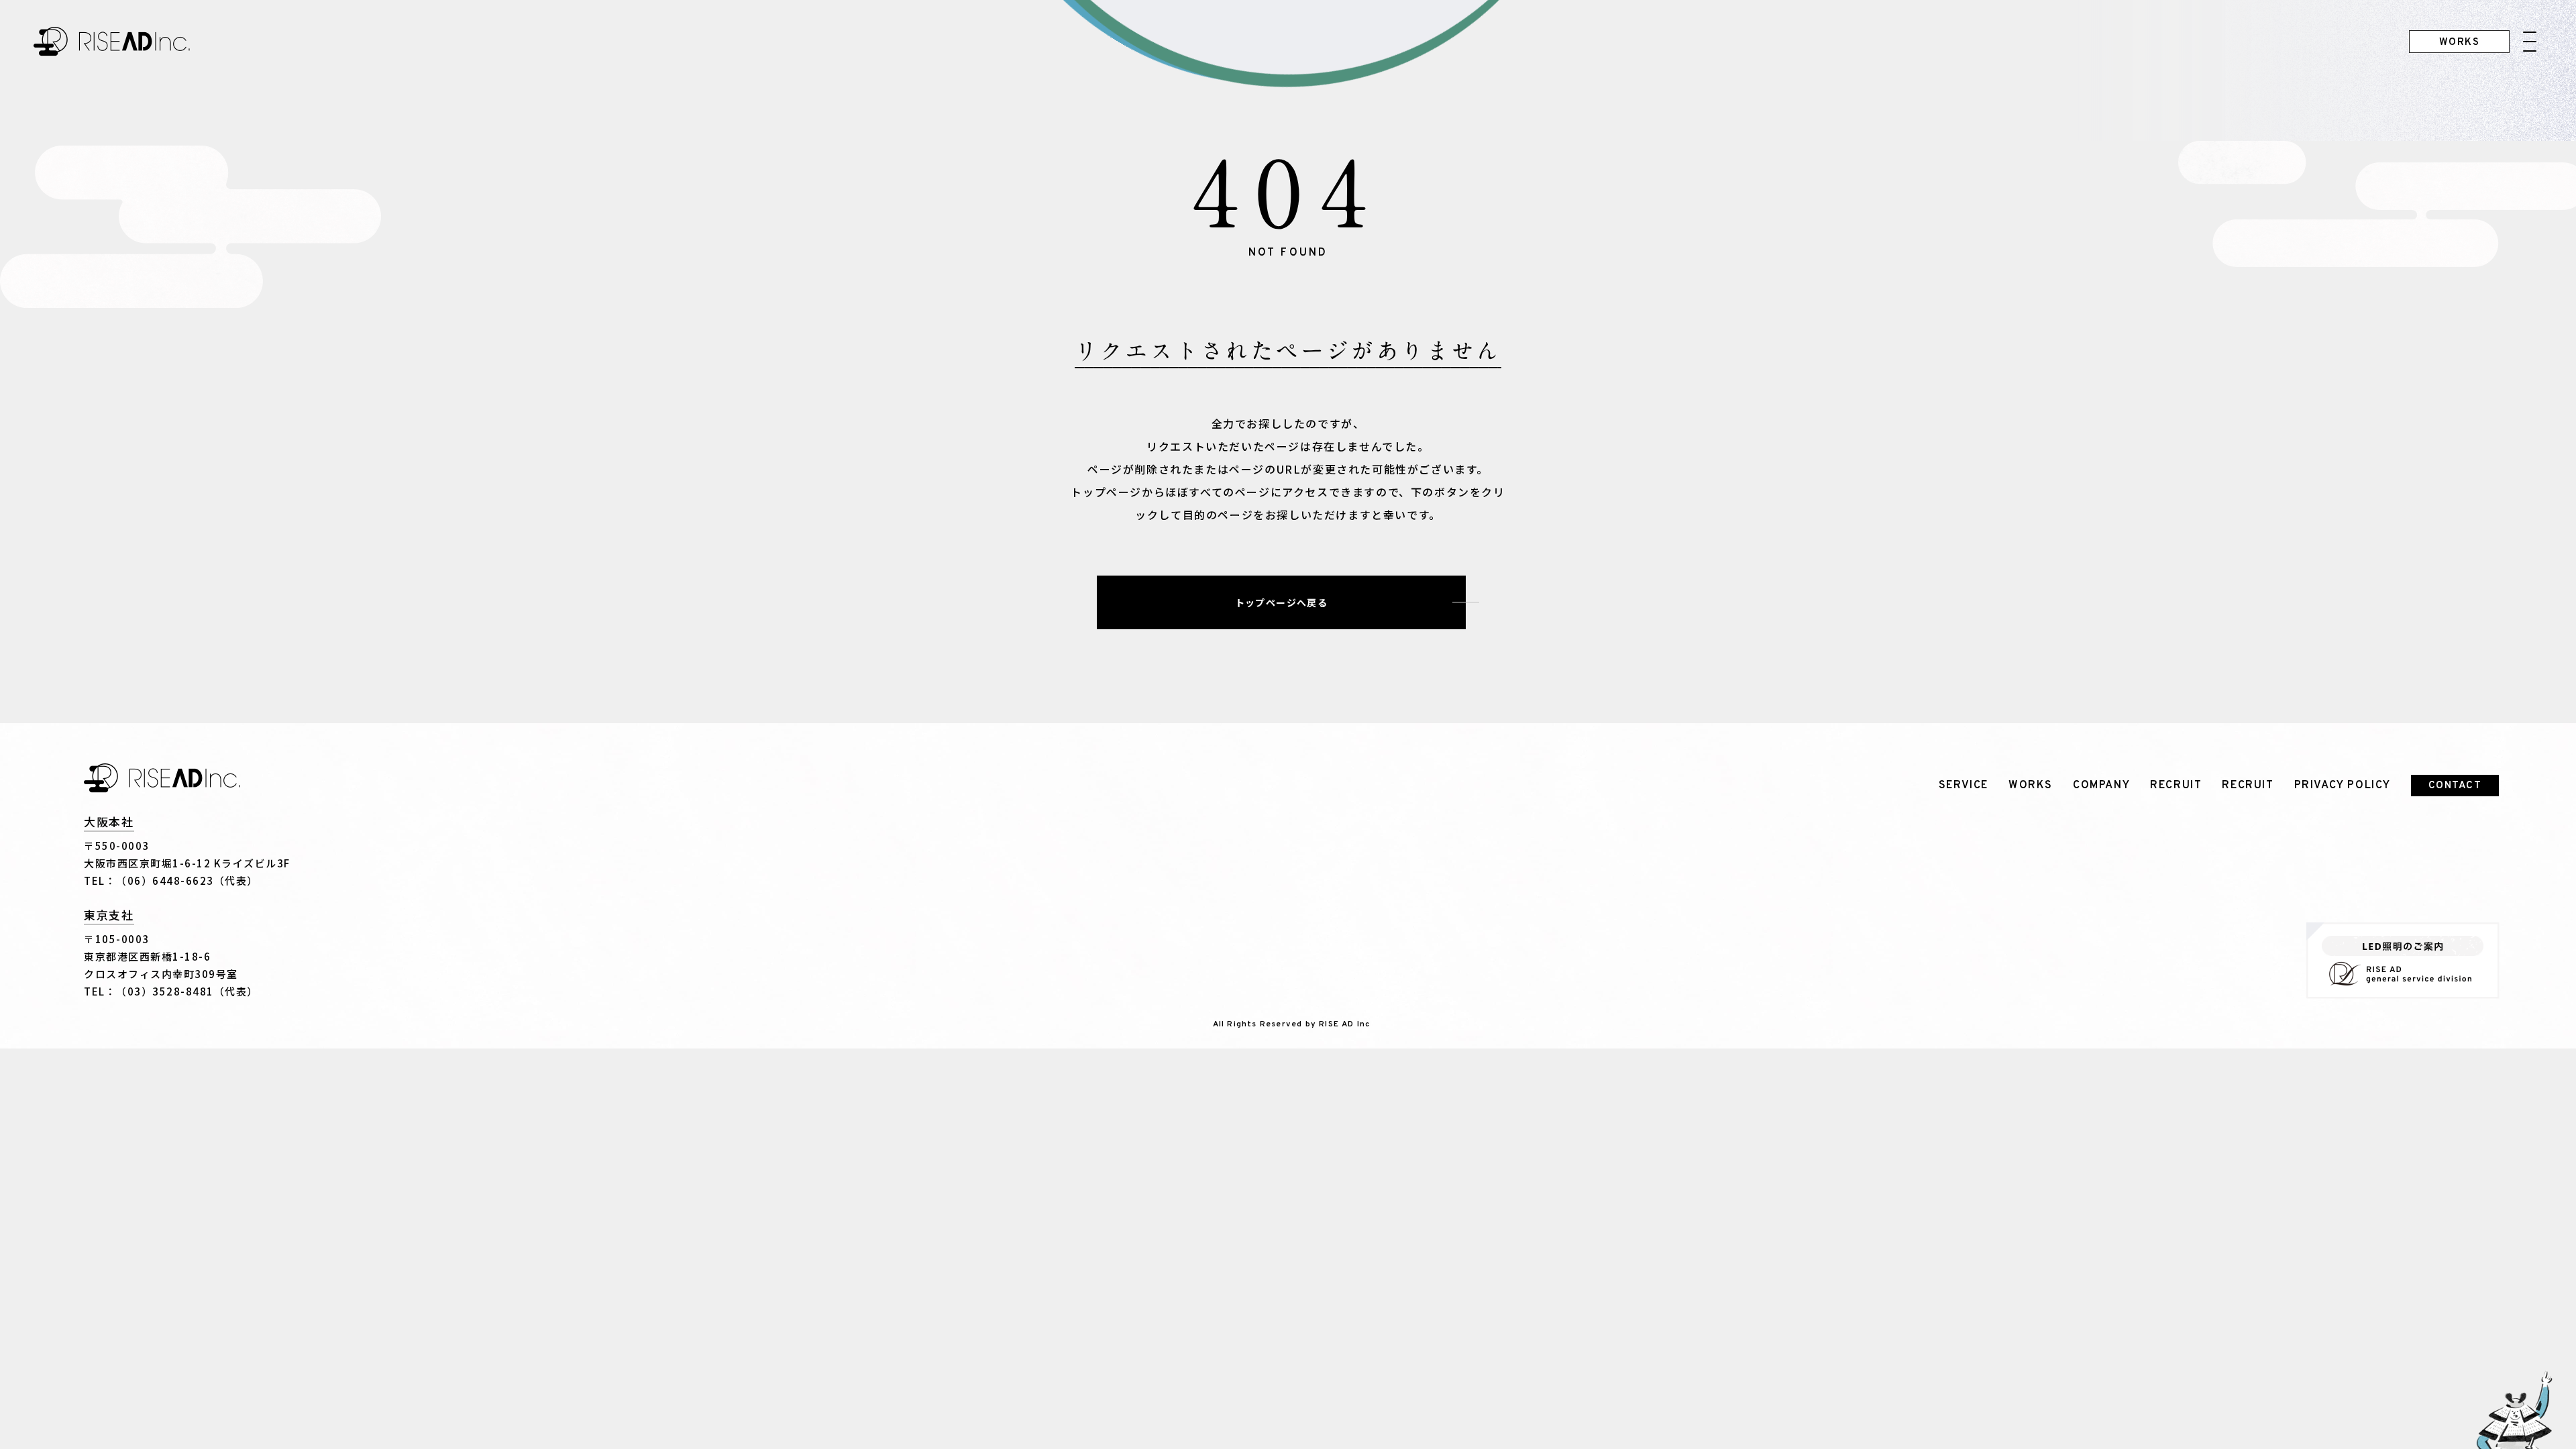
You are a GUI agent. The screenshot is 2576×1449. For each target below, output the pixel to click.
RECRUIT (2176, 786)
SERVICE (1964, 786)
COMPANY (2101, 786)
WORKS (2031, 786)
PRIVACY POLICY (2343, 786)
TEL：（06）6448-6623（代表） (171, 880)
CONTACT (2455, 786)
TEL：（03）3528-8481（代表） (171, 991)
